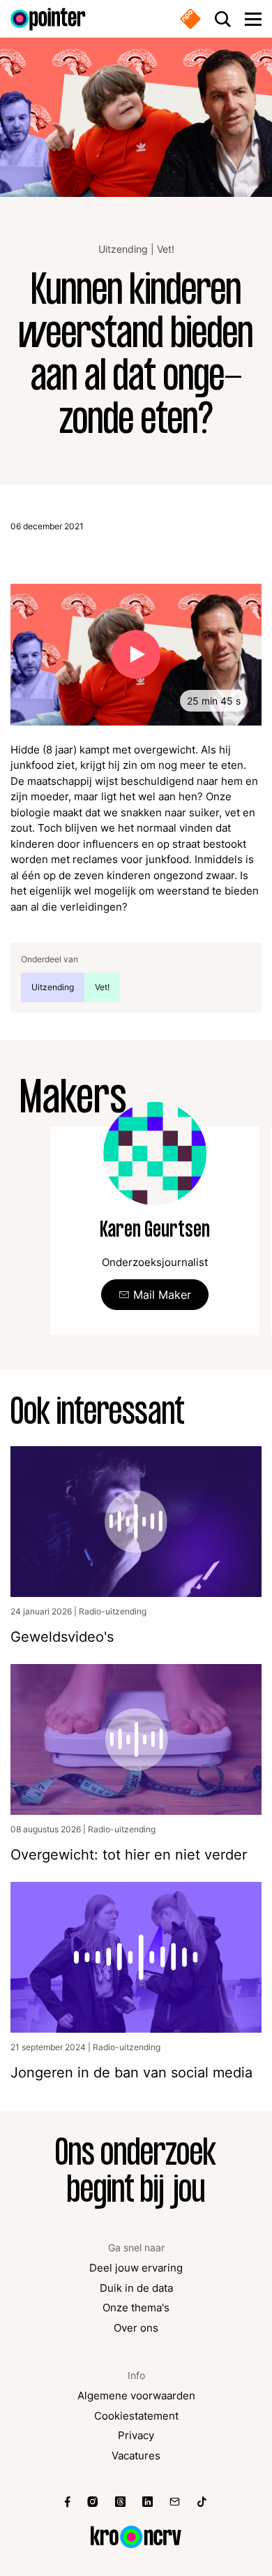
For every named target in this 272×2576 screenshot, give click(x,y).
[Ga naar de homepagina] (48, 19)
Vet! (166, 249)
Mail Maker (162, 1295)
